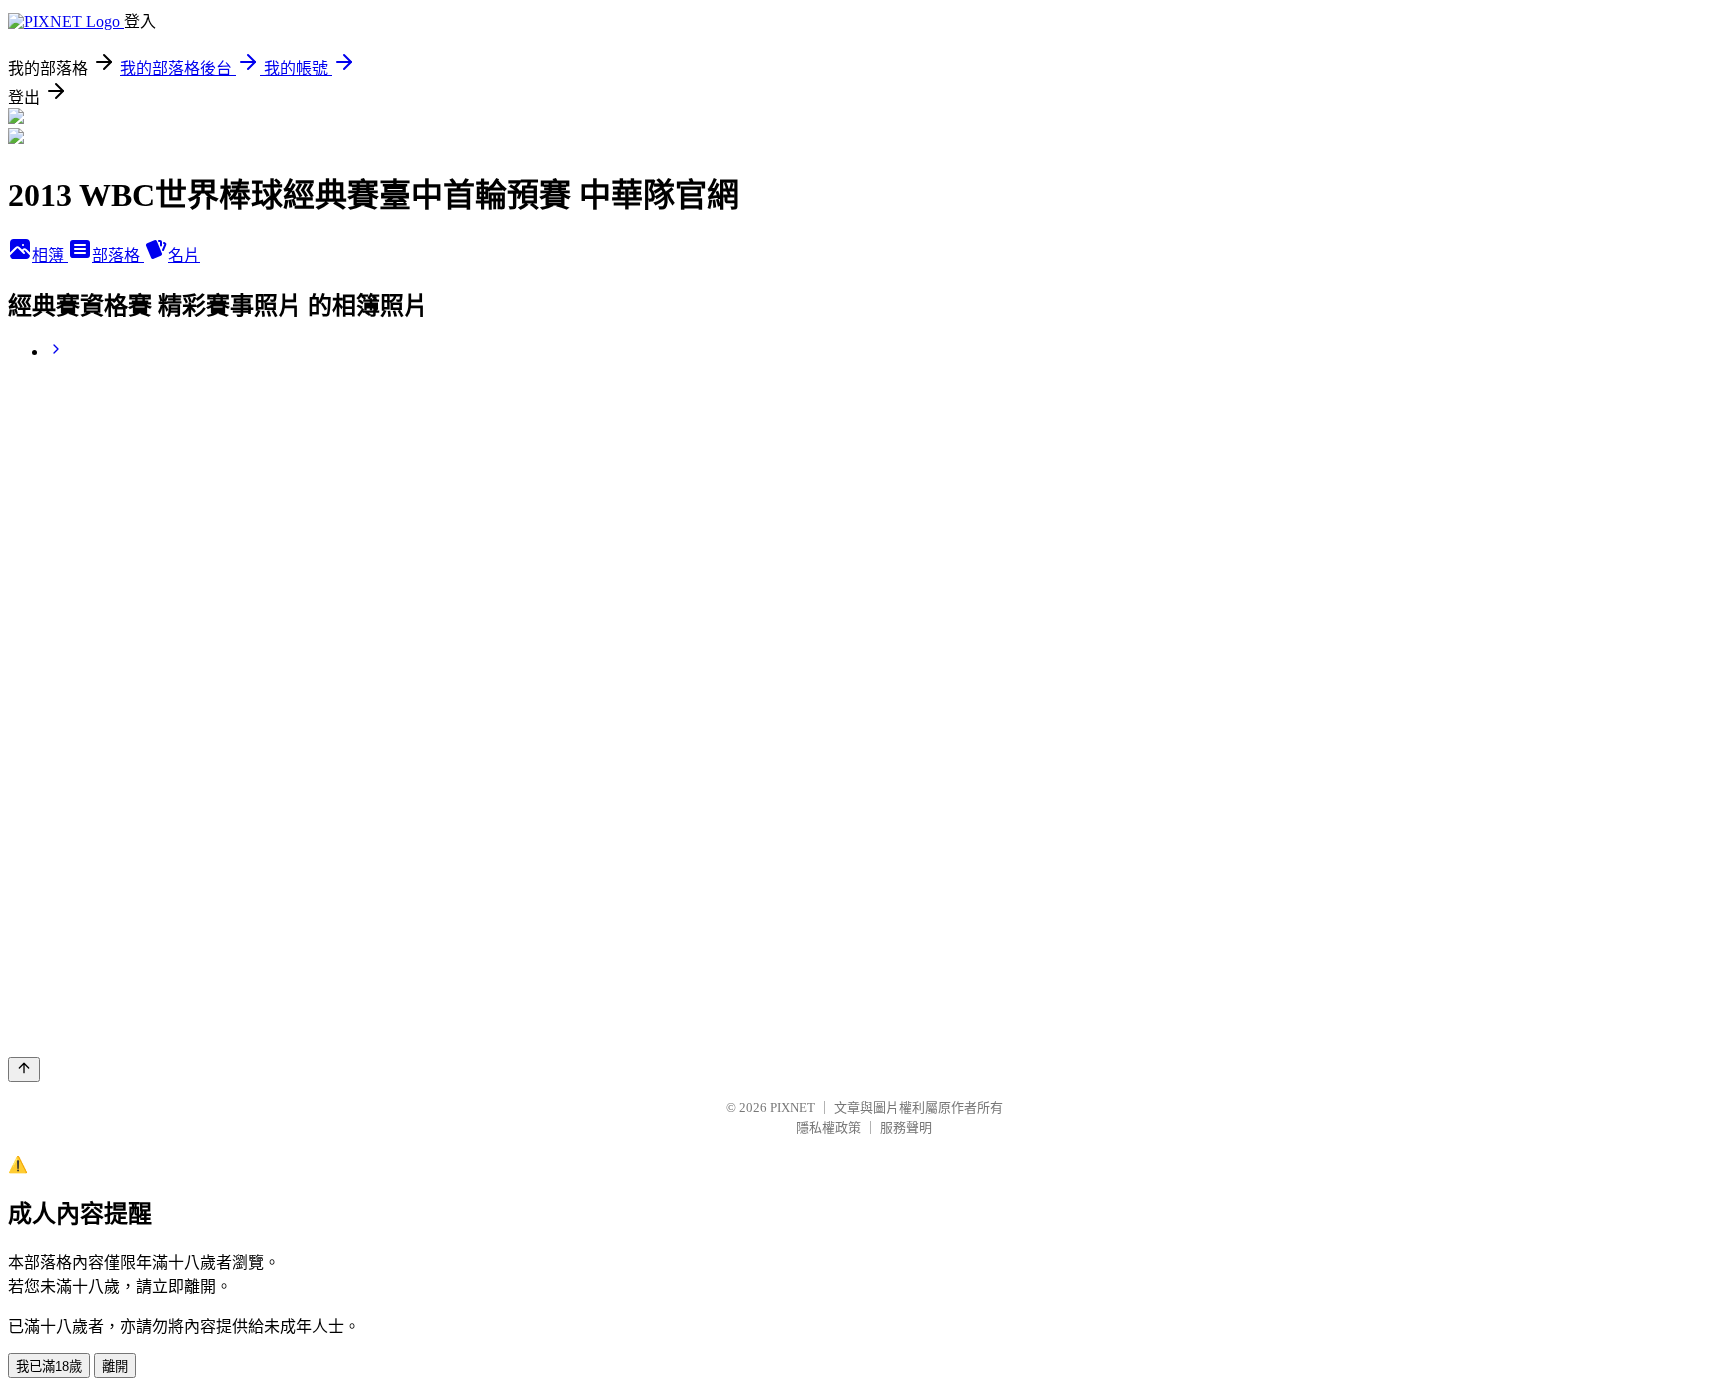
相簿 (50, 255)
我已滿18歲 (49, 1366)
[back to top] (24, 1069)
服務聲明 (906, 1127)
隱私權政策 (828, 1127)
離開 (115, 1366)
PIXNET (792, 1107)
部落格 (118, 255)
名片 (184, 255)
